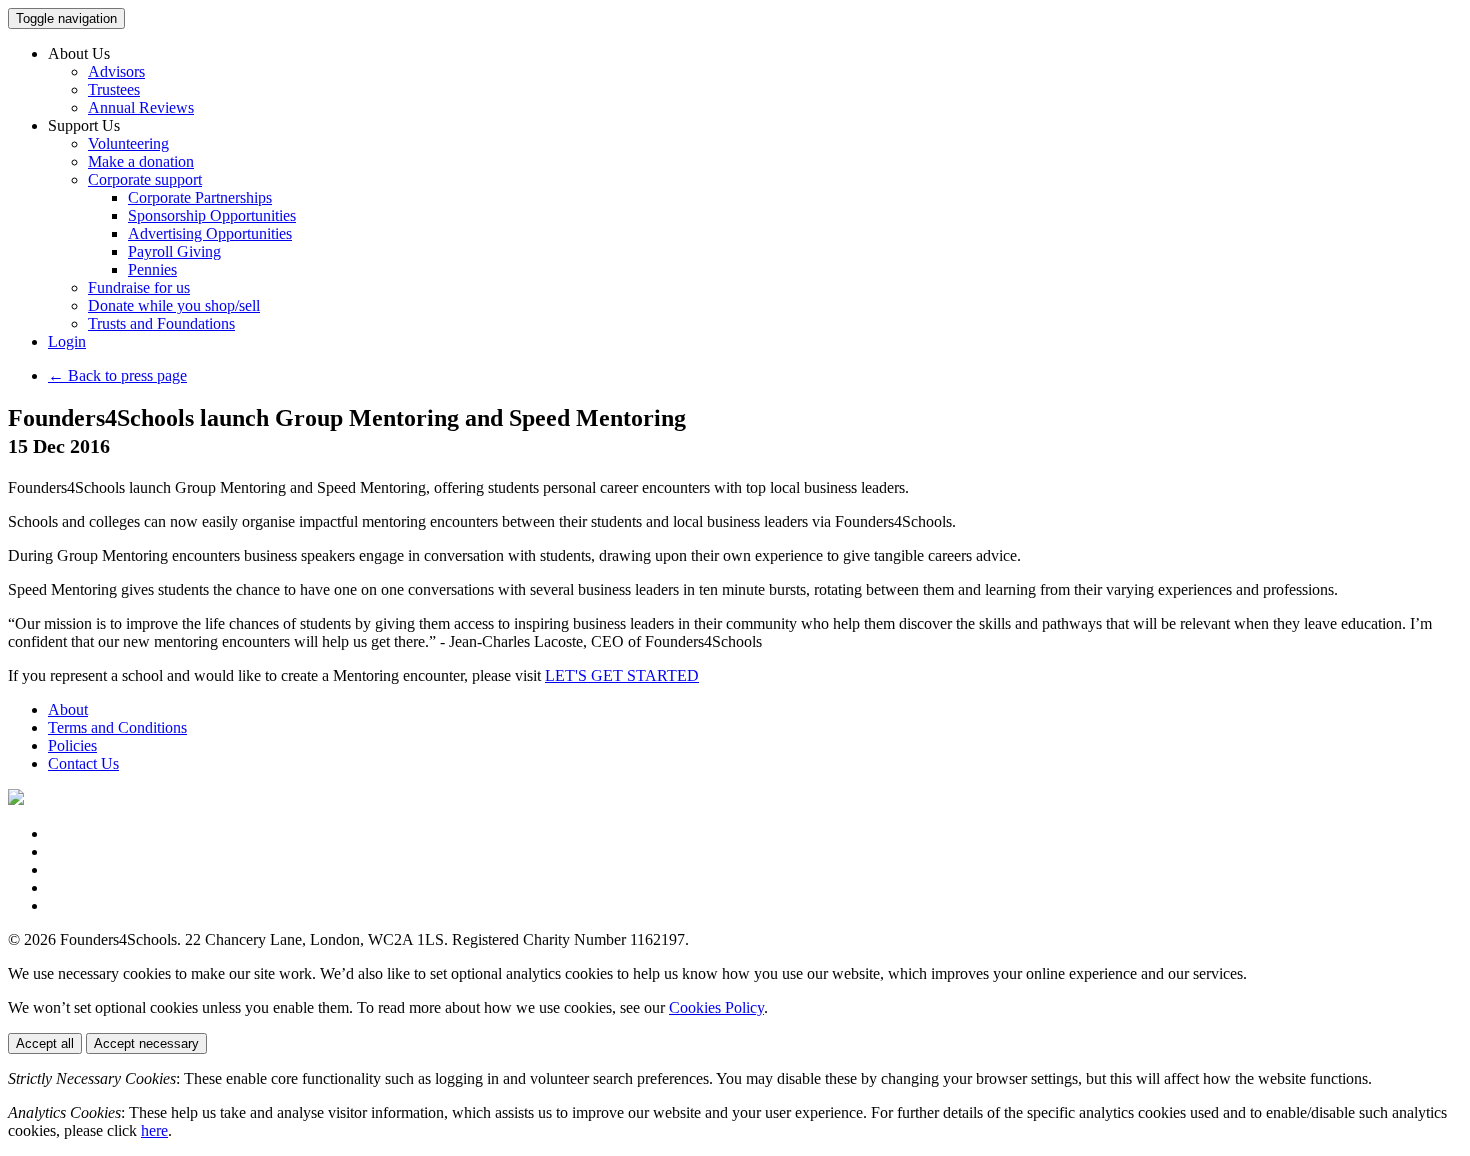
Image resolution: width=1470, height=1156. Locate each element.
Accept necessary (146, 1043)
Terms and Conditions (117, 727)
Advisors (116, 71)
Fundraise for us (139, 287)
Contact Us (83, 763)
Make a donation (141, 161)
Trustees (114, 89)
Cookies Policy (716, 1007)
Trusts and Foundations (161, 323)
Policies (72, 745)
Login (67, 341)
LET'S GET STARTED (622, 675)
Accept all (45, 1043)
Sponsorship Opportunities (212, 215)
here (154, 1130)
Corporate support (145, 179)
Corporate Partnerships (200, 197)
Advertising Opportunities (210, 233)
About (68, 709)
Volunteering (128, 143)
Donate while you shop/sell (174, 305)
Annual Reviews (141, 107)
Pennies (152, 269)
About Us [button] (79, 53)
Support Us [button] (84, 125)
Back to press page (117, 375)
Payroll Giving (174, 251)
